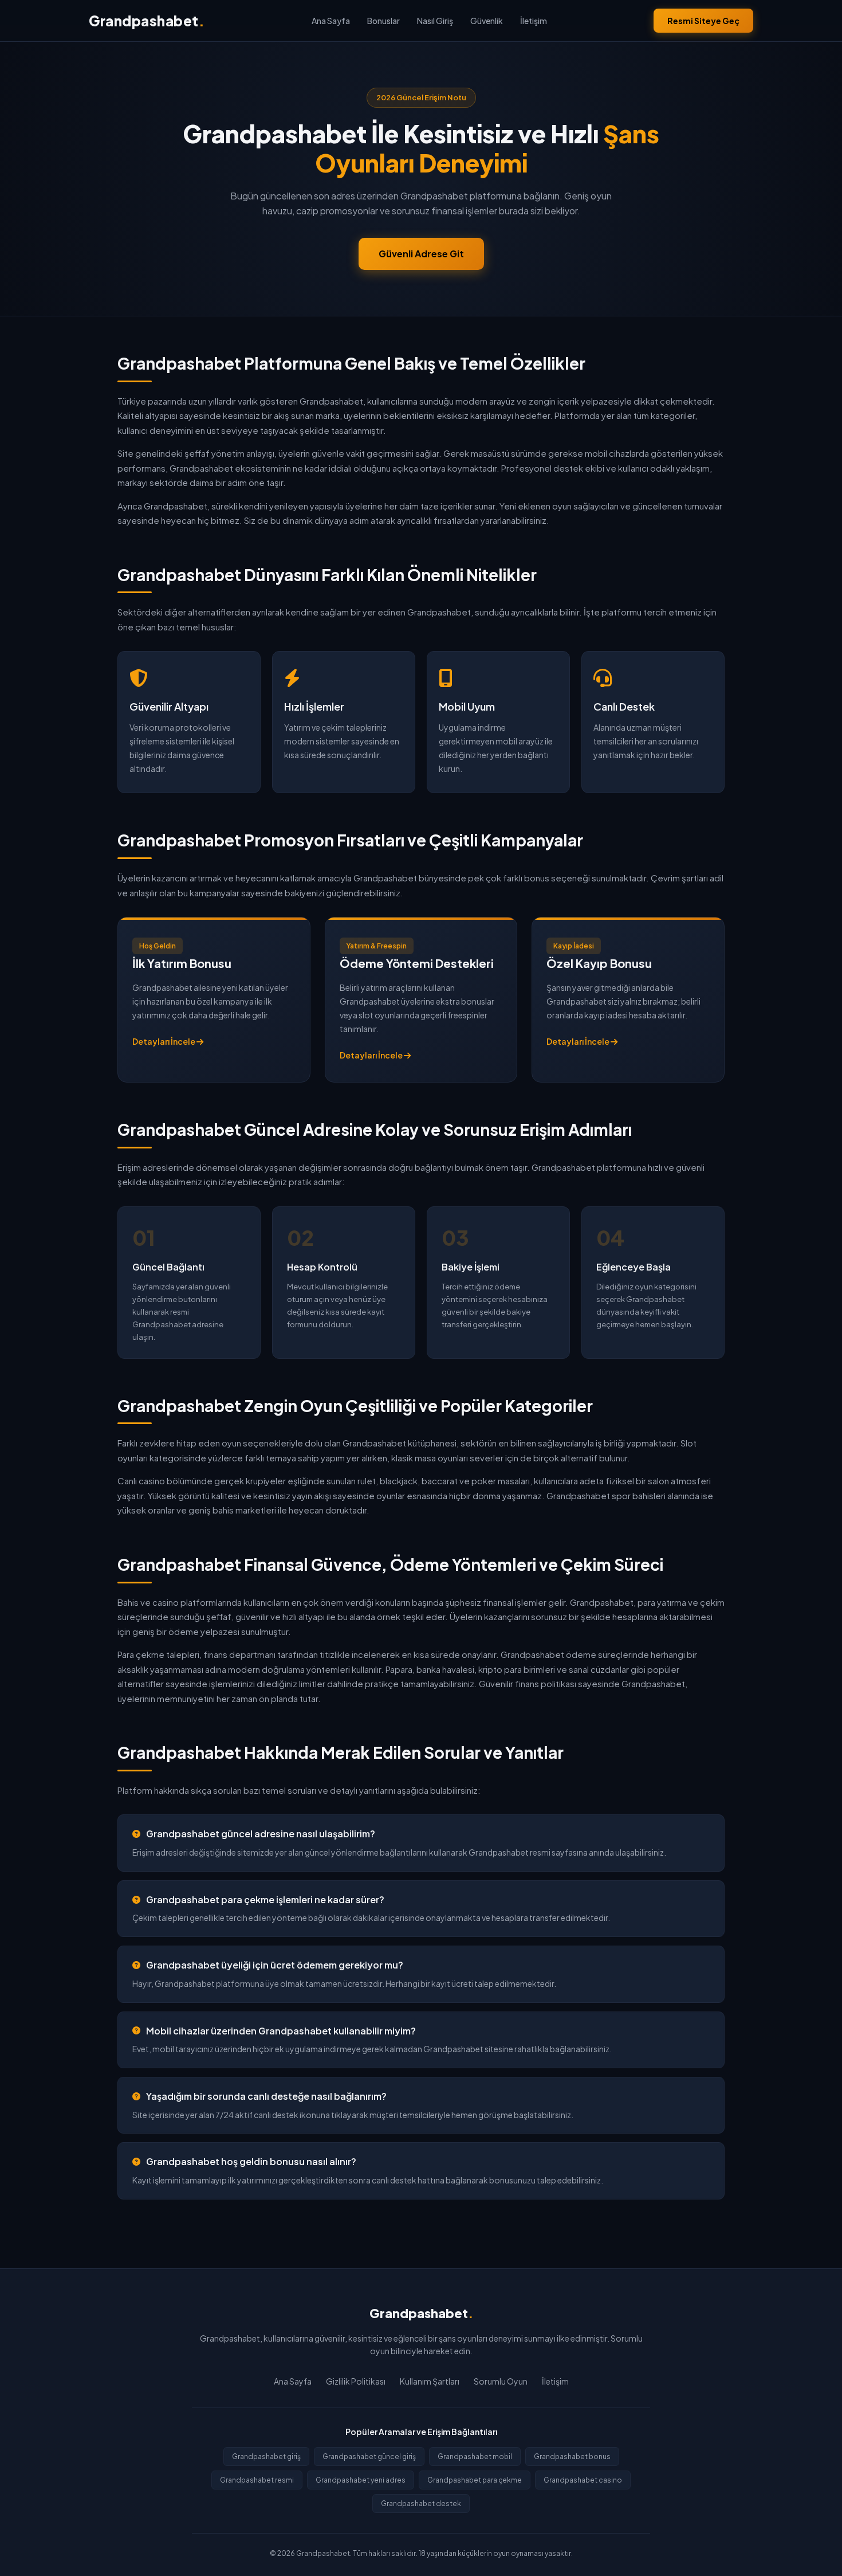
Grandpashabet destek (421, 2504)
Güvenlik (487, 21)
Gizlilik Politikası (356, 2381)
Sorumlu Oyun (501, 2381)
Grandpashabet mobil (475, 2457)
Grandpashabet (147, 21)
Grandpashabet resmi (257, 2480)
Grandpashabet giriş (266, 2457)
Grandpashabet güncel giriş (369, 2457)
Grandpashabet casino (583, 2480)
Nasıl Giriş (435, 21)
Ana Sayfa (331, 21)
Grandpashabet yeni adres (361, 2480)
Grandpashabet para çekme (475, 2480)
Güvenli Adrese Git (421, 254)
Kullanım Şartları (430, 2381)
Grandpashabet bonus (572, 2457)
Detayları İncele (164, 1041)
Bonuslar (383, 21)
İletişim (534, 21)
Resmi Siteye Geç (703, 21)
